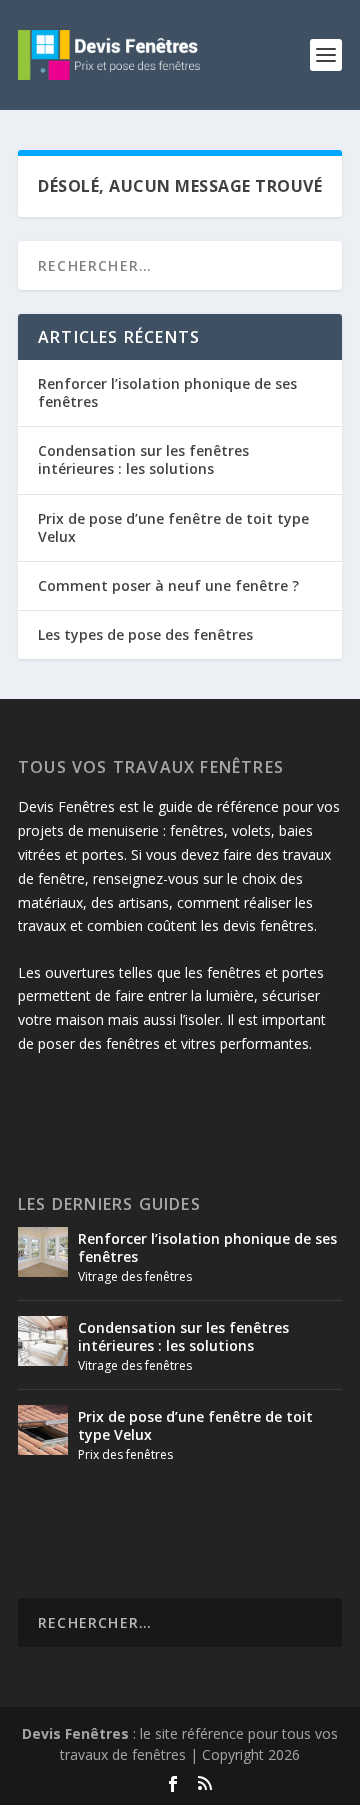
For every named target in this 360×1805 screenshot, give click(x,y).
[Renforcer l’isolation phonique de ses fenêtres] (43, 1252)
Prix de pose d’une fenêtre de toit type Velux (173, 527)
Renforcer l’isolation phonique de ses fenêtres (167, 392)
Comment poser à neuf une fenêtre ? (168, 585)
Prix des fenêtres (125, 1454)
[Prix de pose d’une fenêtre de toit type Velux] (43, 1430)
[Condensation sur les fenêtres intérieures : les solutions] (43, 1341)
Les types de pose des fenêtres (145, 634)
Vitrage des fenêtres (135, 1276)
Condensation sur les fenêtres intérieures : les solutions (143, 459)
